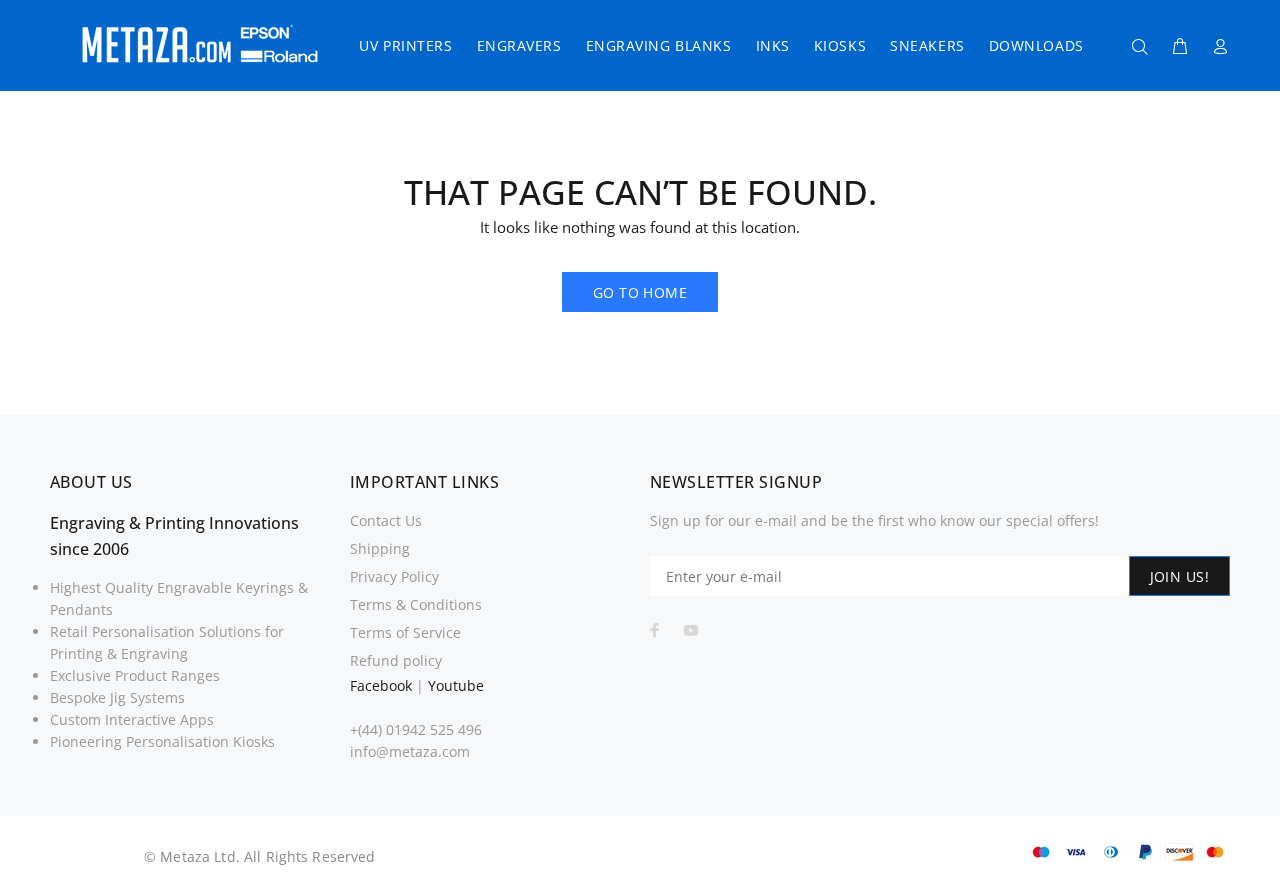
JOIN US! (1179, 576)
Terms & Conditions (416, 604)
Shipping (380, 548)
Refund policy (396, 660)
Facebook (381, 685)
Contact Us (386, 520)
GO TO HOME (640, 292)
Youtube (456, 685)
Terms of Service (405, 632)
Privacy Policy (394, 576)
